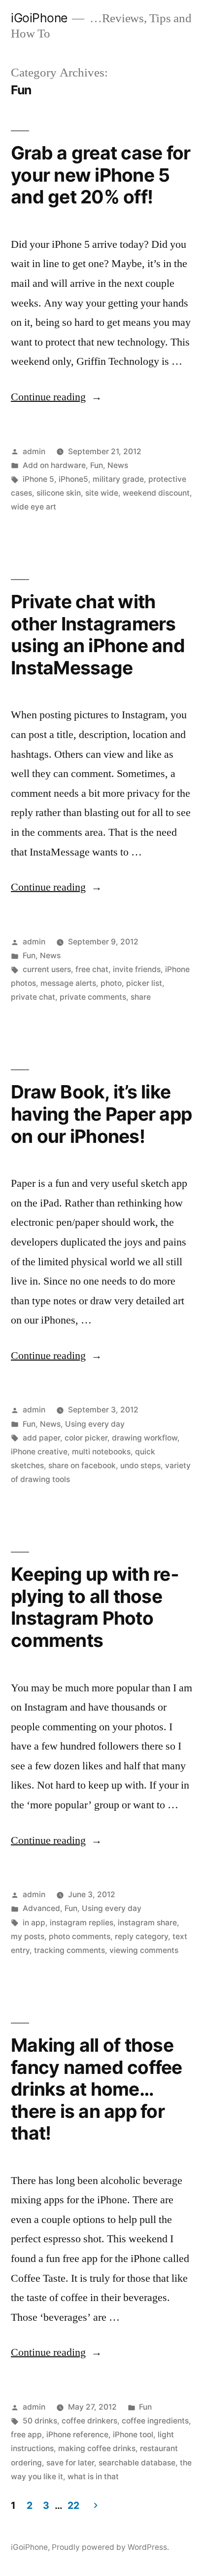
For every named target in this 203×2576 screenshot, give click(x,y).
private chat (33, 997)
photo (111, 983)
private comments (93, 997)
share (141, 997)
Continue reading (56, 397)
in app (34, 1923)
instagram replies (82, 1923)
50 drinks (40, 2421)
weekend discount (156, 493)
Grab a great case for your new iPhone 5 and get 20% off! (101, 175)
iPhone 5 (38, 479)
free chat (92, 969)
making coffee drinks (97, 2448)
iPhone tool (133, 2435)
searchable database (137, 2463)
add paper (41, 1438)
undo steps (140, 1465)
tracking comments (69, 1950)
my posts (28, 1936)
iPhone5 (73, 479)
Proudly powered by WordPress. (110, 2547)
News (118, 465)
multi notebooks (101, 1452)
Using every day (95, 1424)
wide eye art (34, 507)
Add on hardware (54, 465)
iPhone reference (77, 2435)
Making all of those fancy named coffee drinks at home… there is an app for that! (97, 2089)
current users (47, 969)
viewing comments (144, 1950)
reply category (141, 1936)
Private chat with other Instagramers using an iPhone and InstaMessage (98, 635)
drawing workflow (145, 1438)
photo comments (80, 1936)
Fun (97, 465)
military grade (118, 479)
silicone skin (59, 493)
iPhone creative (39, 1452)
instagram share (147, 1923)
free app (26, 2435)
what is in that (93, 2477)
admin (34, 451)
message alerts (68, 983)
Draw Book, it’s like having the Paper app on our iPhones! (101, 1114)
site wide (102, 493)
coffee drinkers (89, 2421)
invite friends (137, 969)
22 (73, 2505)
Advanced (41, 1908)
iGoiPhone (39, 18)
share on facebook (82, 1465)
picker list (144, 983)
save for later (70, 2463)
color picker (86, 1438)
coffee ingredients (155, 2421)
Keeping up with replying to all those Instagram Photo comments (95, 1607)
